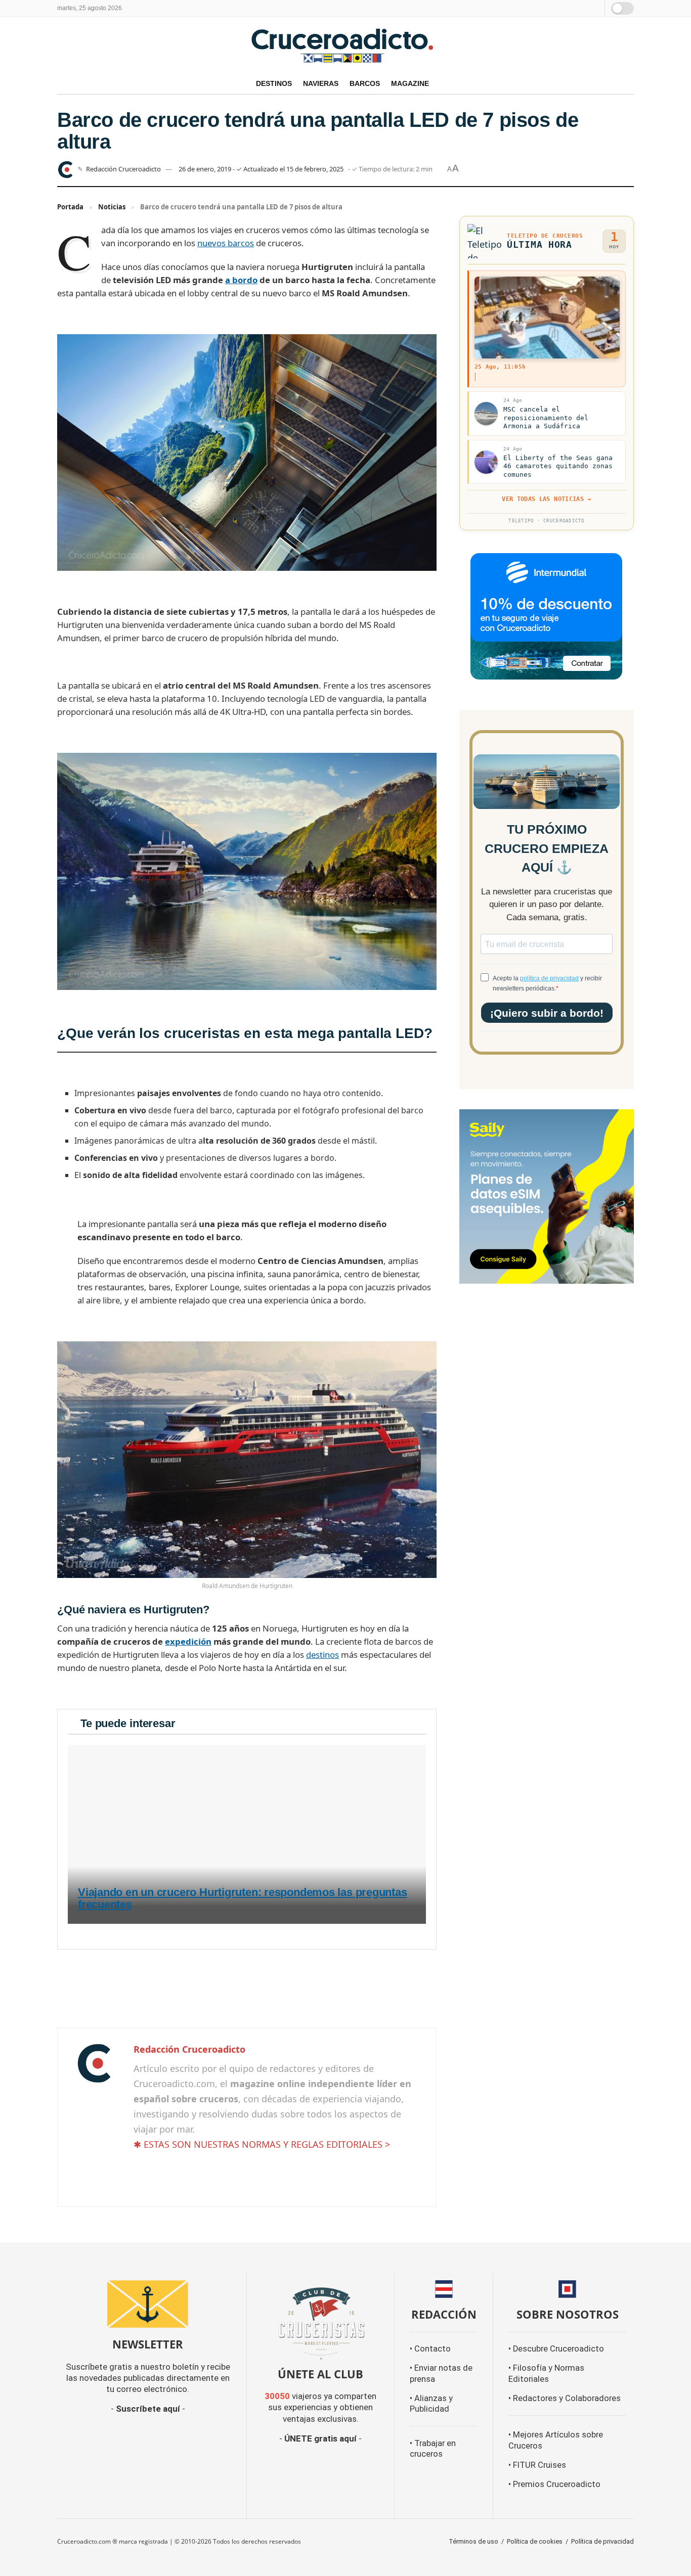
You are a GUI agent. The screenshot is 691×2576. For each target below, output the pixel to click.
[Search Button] (595, 8)
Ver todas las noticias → (546, 499)
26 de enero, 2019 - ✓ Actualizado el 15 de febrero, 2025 (261, 169)
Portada (70, 207)
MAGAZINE (410, 83)
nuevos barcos (226, 243)
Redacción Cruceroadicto (123, 169)
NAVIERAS (321, 83)
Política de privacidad (602, 2541)
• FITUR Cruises (537, 2465)
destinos (322, 1655)
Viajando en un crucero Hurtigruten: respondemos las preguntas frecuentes (243, 1899)
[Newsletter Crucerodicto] (148, 2304)
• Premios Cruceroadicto (554, 2484)
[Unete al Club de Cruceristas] (321, 2322)
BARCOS (365, 83)
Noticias (112, 207)
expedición (188, 1641)
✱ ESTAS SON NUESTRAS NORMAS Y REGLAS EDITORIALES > (262, 2144)
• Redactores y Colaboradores (565, 2398)
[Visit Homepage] (345, 45)
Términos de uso (473, 2541)
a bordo (241, 280)
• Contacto (430, 2349)
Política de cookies (535, 2541)
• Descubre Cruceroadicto (556, 2349)
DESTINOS (274, 83)
